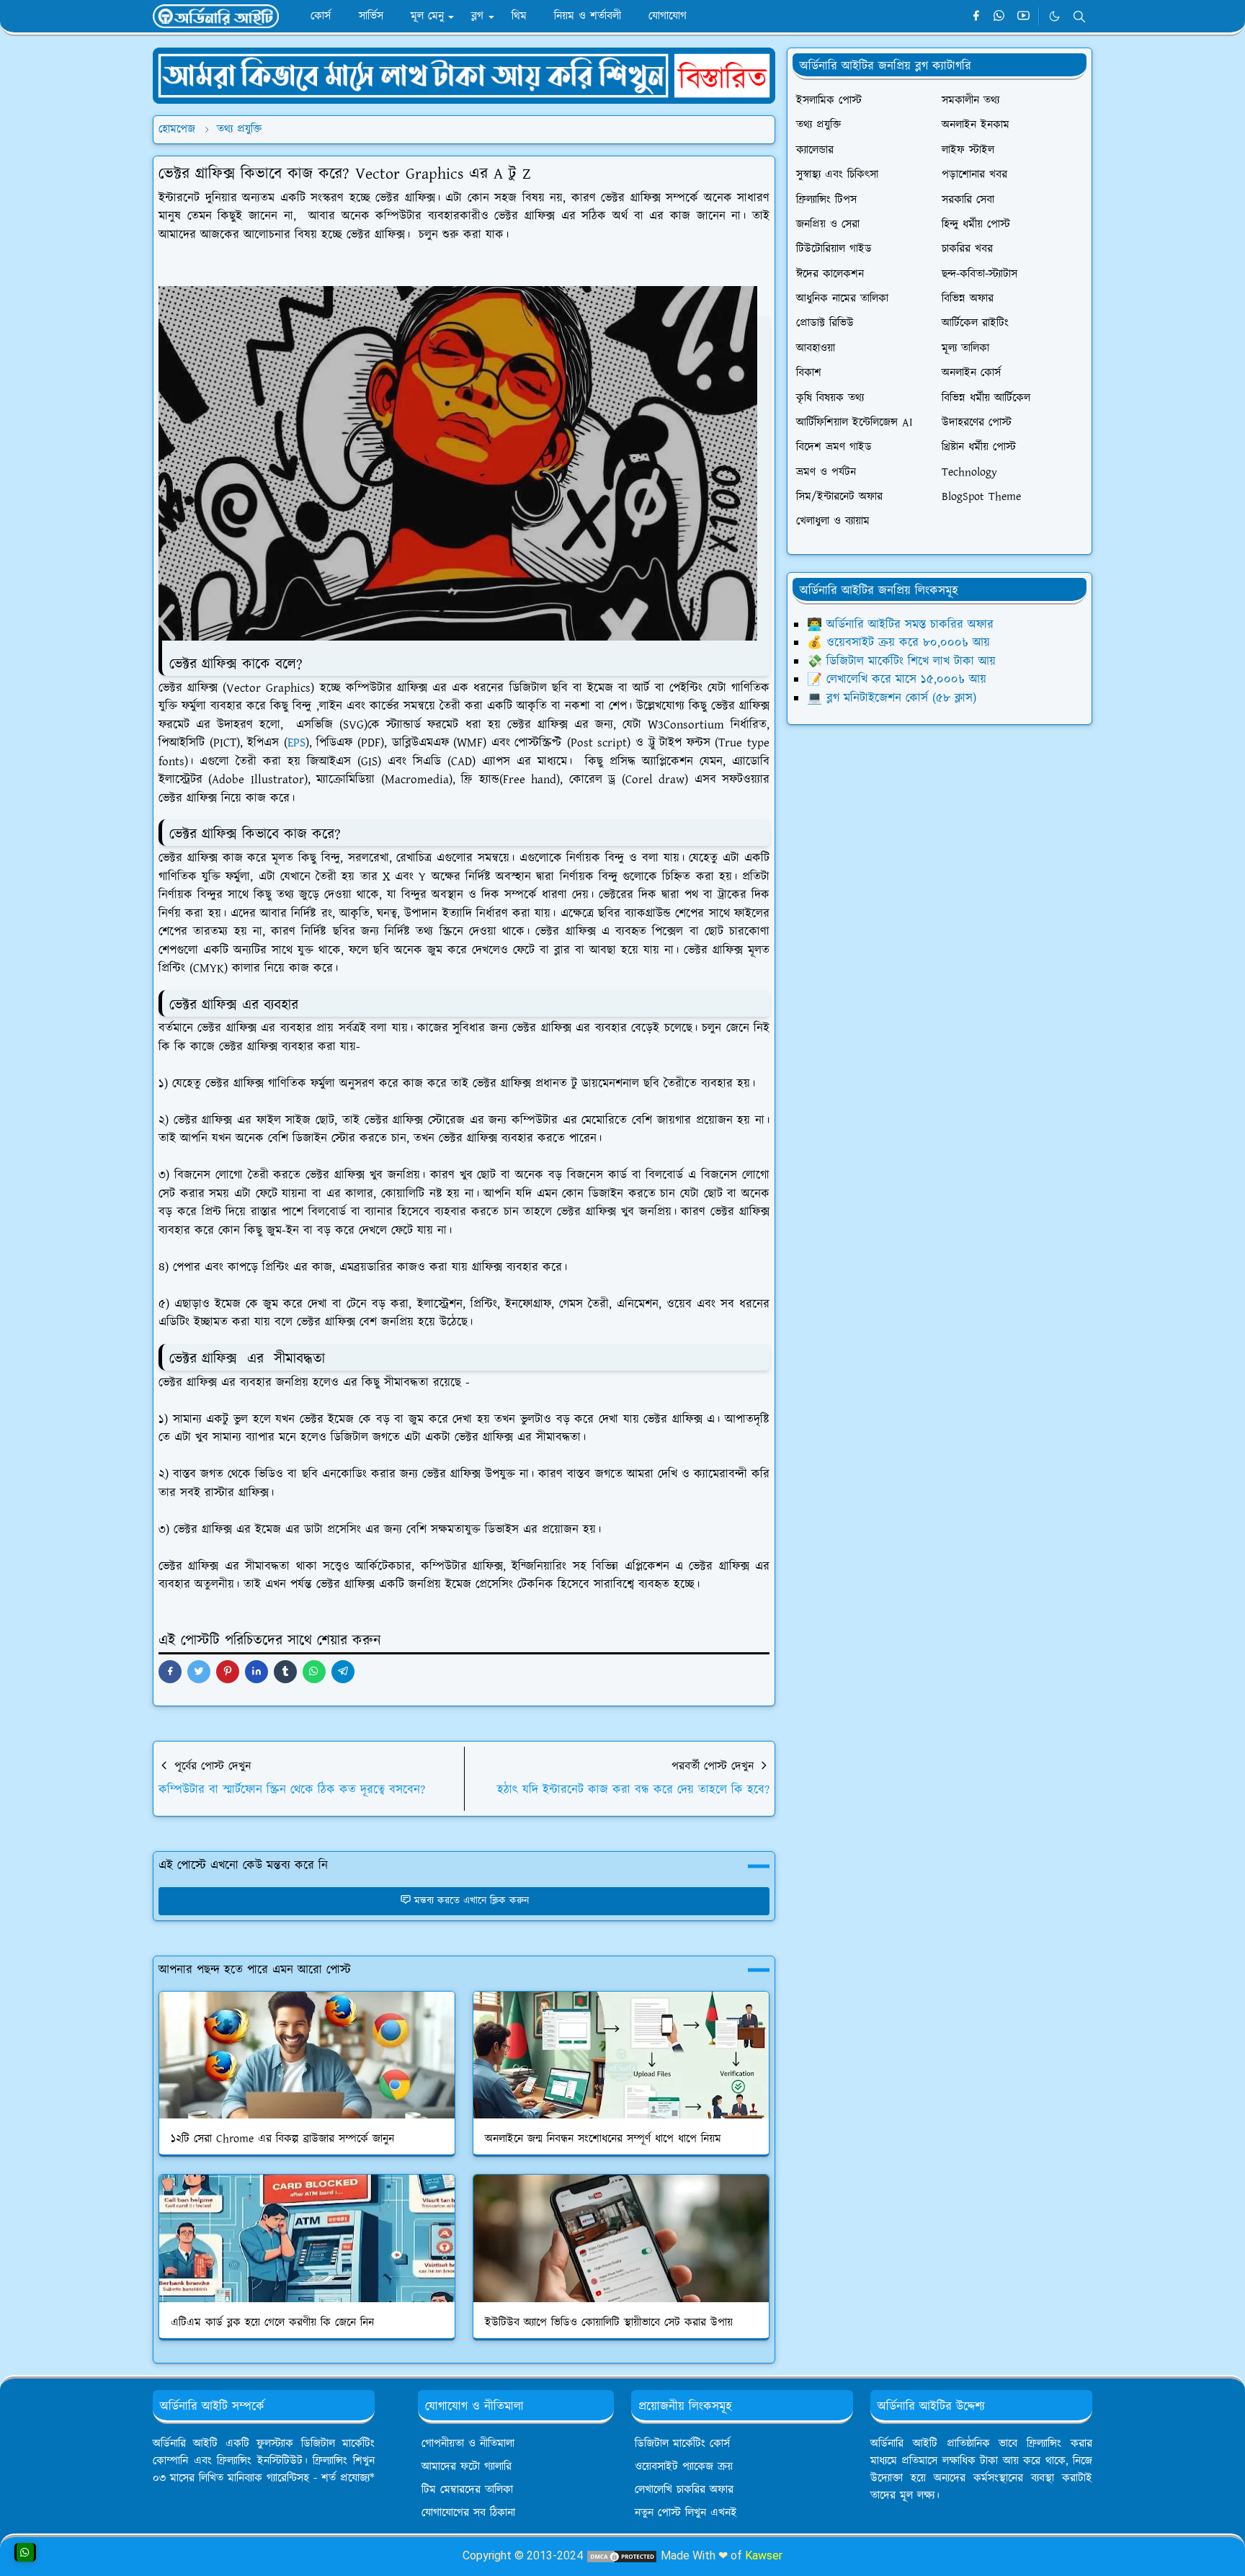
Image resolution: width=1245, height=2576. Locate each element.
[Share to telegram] (343, 1672)
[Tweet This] (199, 1672)
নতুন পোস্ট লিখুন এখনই (686, 2513)
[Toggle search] (1079, 17)
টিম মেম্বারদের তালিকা (467, 2490)
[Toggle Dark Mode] (1054, 16)
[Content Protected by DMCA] (622, 2555)
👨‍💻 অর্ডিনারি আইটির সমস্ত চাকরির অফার (900, 625)
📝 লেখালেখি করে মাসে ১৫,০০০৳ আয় (897, 679)
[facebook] (976, 17)
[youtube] (1023, 17)
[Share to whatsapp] (314, 1672)
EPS (296, 743)
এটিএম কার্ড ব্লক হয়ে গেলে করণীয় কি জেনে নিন (272, 2323)
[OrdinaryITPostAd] (464, 75)
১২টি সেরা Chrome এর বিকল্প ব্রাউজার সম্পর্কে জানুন (282, 2139)
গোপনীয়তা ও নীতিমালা (468, 2444)
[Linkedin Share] (256, 1672)
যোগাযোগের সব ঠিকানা (468, 2513)
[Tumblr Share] (285, 1672)
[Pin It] (228, 1672)
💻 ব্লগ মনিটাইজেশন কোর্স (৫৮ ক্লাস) (892, 698)
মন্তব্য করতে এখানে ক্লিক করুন (472, 1901)
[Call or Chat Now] (25, 2552)
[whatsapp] (1000, 17)
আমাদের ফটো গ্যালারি (467, 2467)
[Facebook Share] (170, 1672)
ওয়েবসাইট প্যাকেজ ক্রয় (684, 2467)
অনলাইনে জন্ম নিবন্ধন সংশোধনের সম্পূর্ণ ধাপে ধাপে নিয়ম (603, 2139)
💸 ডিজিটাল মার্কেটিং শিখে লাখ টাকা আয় (901, 661)
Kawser (764, 2555)
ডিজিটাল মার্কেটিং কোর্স (682, 2444)
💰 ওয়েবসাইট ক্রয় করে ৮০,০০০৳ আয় (898, 643)
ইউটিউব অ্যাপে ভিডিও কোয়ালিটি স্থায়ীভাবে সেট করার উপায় (609, 2323)
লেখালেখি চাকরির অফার (684, 2490)
